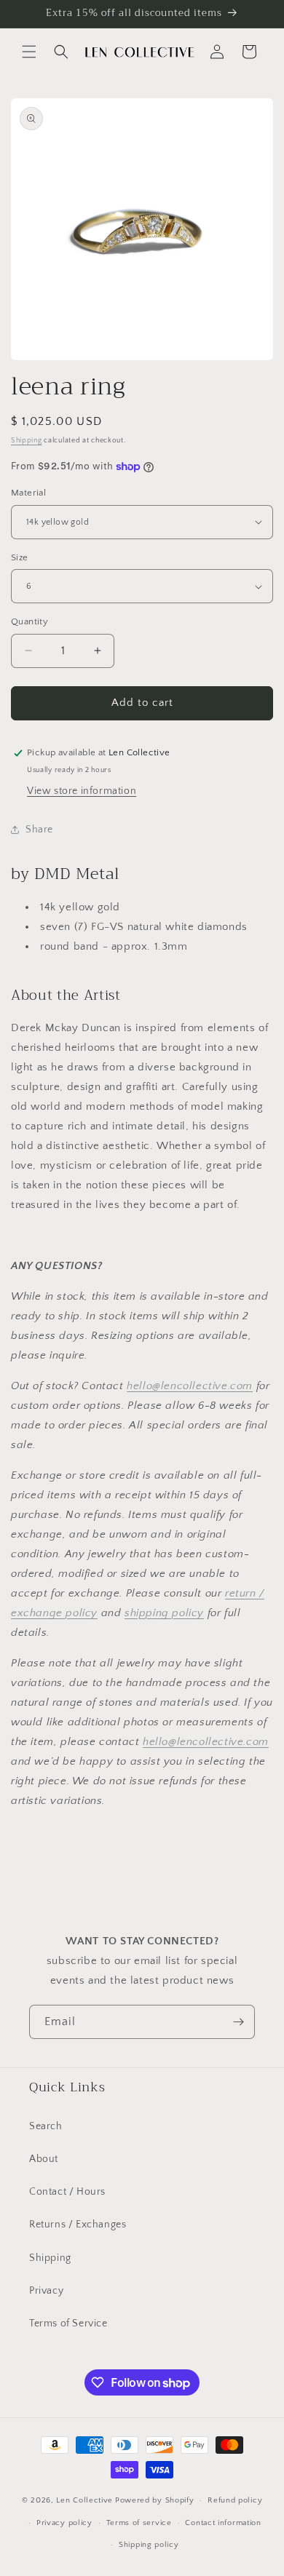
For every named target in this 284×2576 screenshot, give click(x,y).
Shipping (27, 441)
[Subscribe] (238, 2022)
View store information (82, 791)
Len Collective (84, 2500)
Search (46, 2126)
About (44, 2159)
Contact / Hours (67, 2192)
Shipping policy (149, 2545)
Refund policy (235, 2500)
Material (28, 493)
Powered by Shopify (155, 2500)
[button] (29, 52)
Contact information (223, 2523)
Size (20, 557)
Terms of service (139, 2523)
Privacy (46, 2291)
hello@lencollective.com (190, 1386)
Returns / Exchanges (78, 2225)
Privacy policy (64, 2523)
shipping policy (164, 1613)
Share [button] (39, 830)
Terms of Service (68, 2323)
